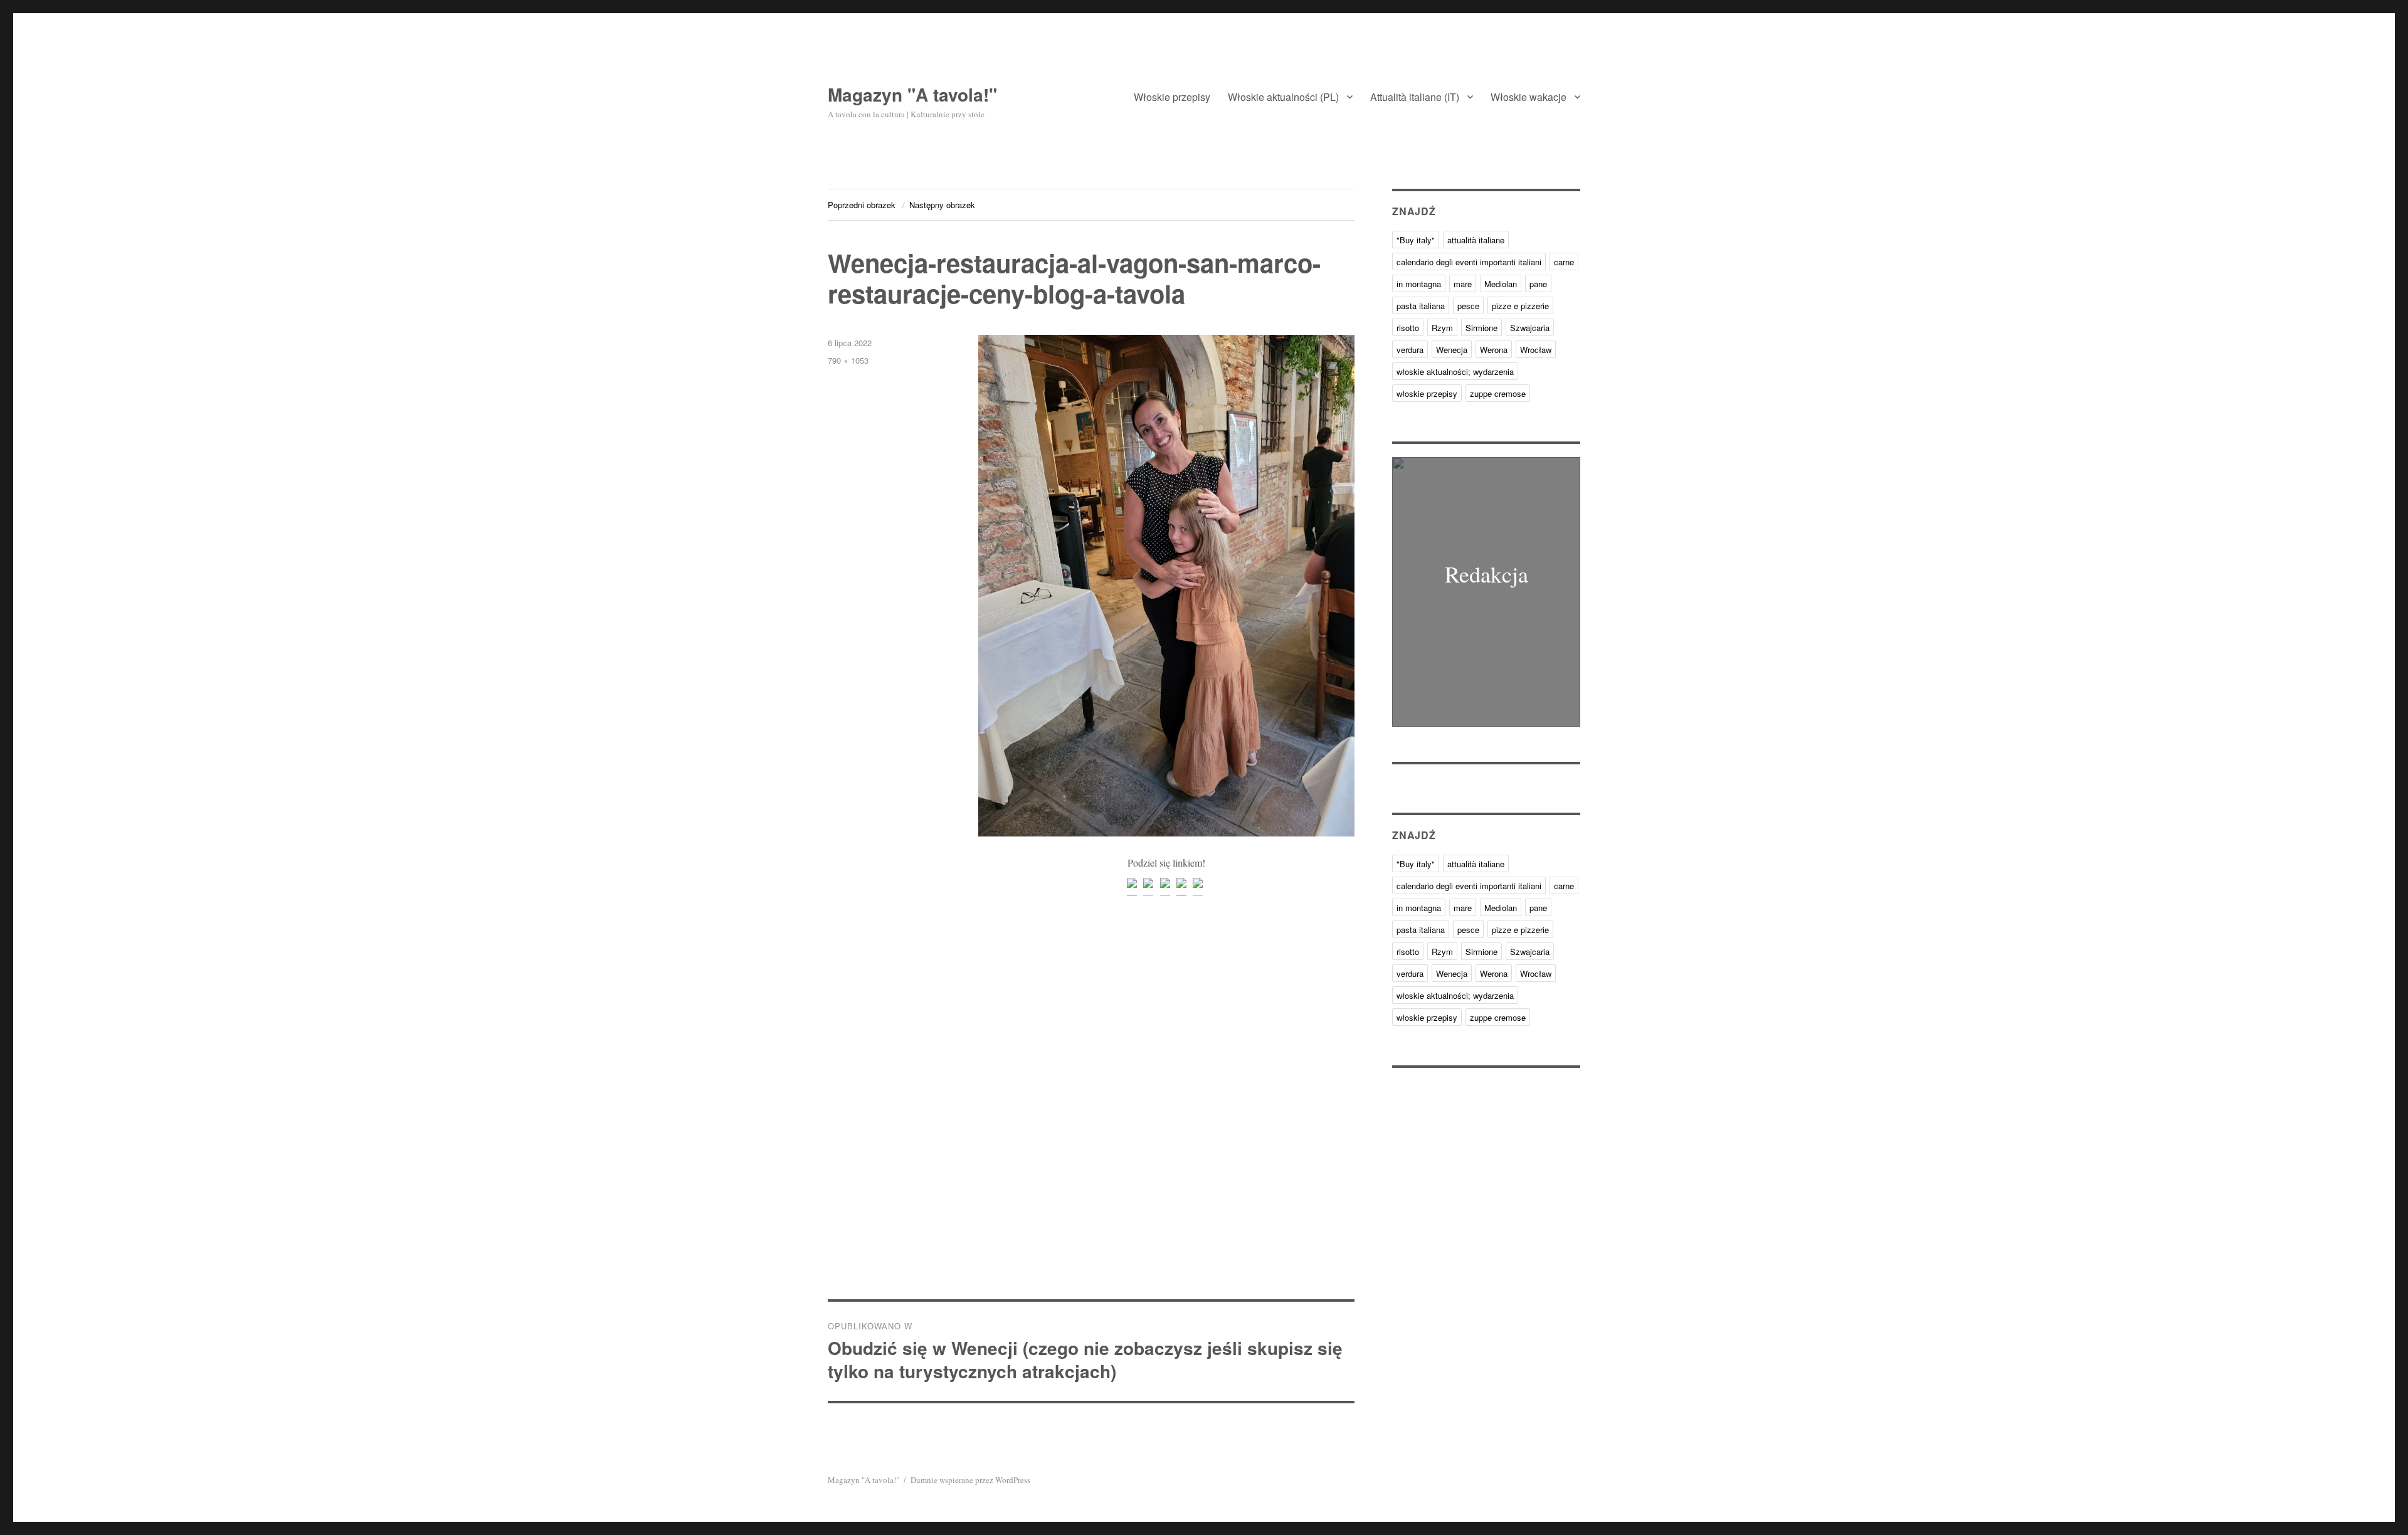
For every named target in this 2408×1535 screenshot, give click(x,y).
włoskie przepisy (1427, 393)
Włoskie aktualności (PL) (1283, 97)
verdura (1410, 350)
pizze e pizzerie (1520, 306)
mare (1463, 284)
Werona (1494, 350)
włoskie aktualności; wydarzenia (1455, 372)
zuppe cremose (1498, 393)
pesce (1468, 306)
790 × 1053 (848, 360)
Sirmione (1481, 328)
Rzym (1442, 328)
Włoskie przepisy (1172, 97)
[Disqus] (1091, 1125)
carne (1564, 262)
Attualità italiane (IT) (1415, 97)
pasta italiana (1421, 306)
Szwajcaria (1530, 328)
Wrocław (1536, 350)
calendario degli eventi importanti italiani (1469, 262)
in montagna (1419, 284)
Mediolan (1501, 284)
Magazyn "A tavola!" (912, 94)
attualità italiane (1476, 240)
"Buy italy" (1416, 240)
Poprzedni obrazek (862, 205)
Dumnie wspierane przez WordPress (970, 1480)
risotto (1408, 328)
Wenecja (1452, 350)
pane (1538, 284)
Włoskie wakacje (1529, 97)
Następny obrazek (942, 205)
